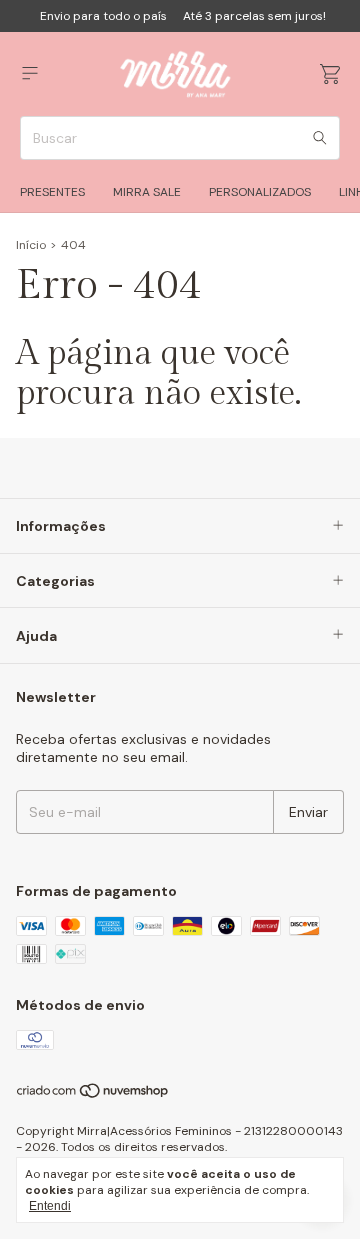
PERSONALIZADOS (260, 192)
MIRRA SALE (147, 192)
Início (31, 245)
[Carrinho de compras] (330, 74)
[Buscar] (320, 138)
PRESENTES (52, 192)
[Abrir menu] (30, 73)
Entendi (50, 1206)
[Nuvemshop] (93, 1095)
